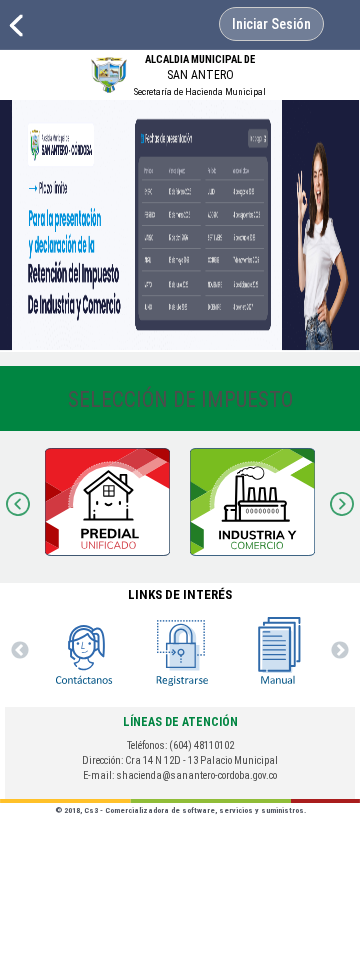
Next (340, 502)
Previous (20, 502)
